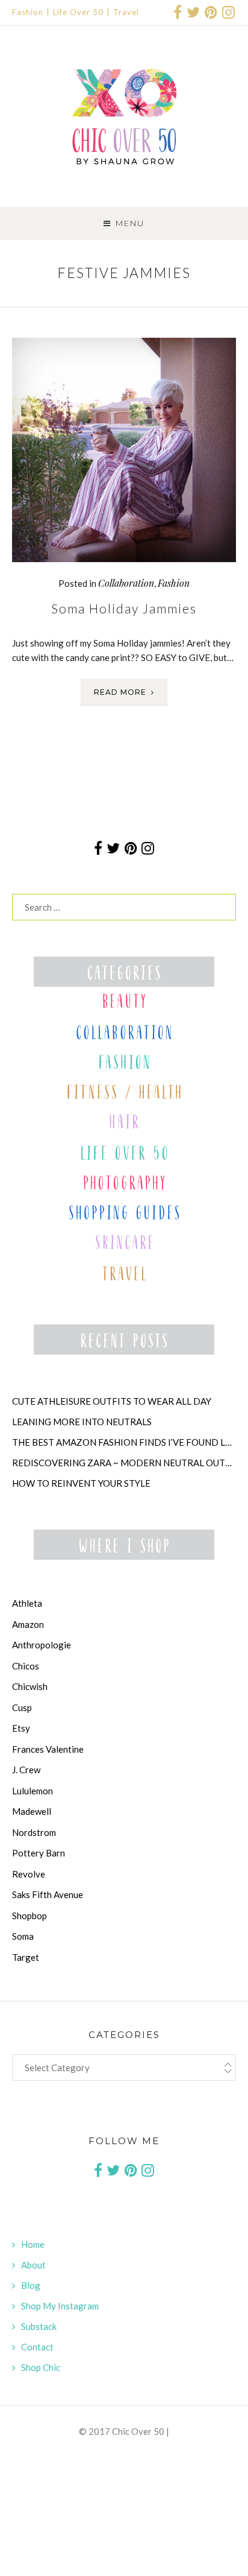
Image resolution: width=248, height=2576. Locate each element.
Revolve (29, 1874)
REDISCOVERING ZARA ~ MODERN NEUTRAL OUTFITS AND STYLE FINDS (124, 1463)
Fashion (28, 12)
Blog (31, 2285)
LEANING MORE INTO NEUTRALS (82, 1422)
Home (33, 2244)
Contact (37, 2347)
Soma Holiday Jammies (124, 608)
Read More (120, 692)
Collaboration (126, 583)
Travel (126, 12)
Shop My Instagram (60, 2306)
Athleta (27, 1603)
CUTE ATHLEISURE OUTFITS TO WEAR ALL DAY (112, 1401)
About (33, 2265)
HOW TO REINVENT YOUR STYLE (81, 1483)
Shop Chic (41, 2367)
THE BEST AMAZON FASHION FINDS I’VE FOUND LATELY (124, 1442)
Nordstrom (34, 1832)
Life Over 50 (78, 12)
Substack (39, 2326)
